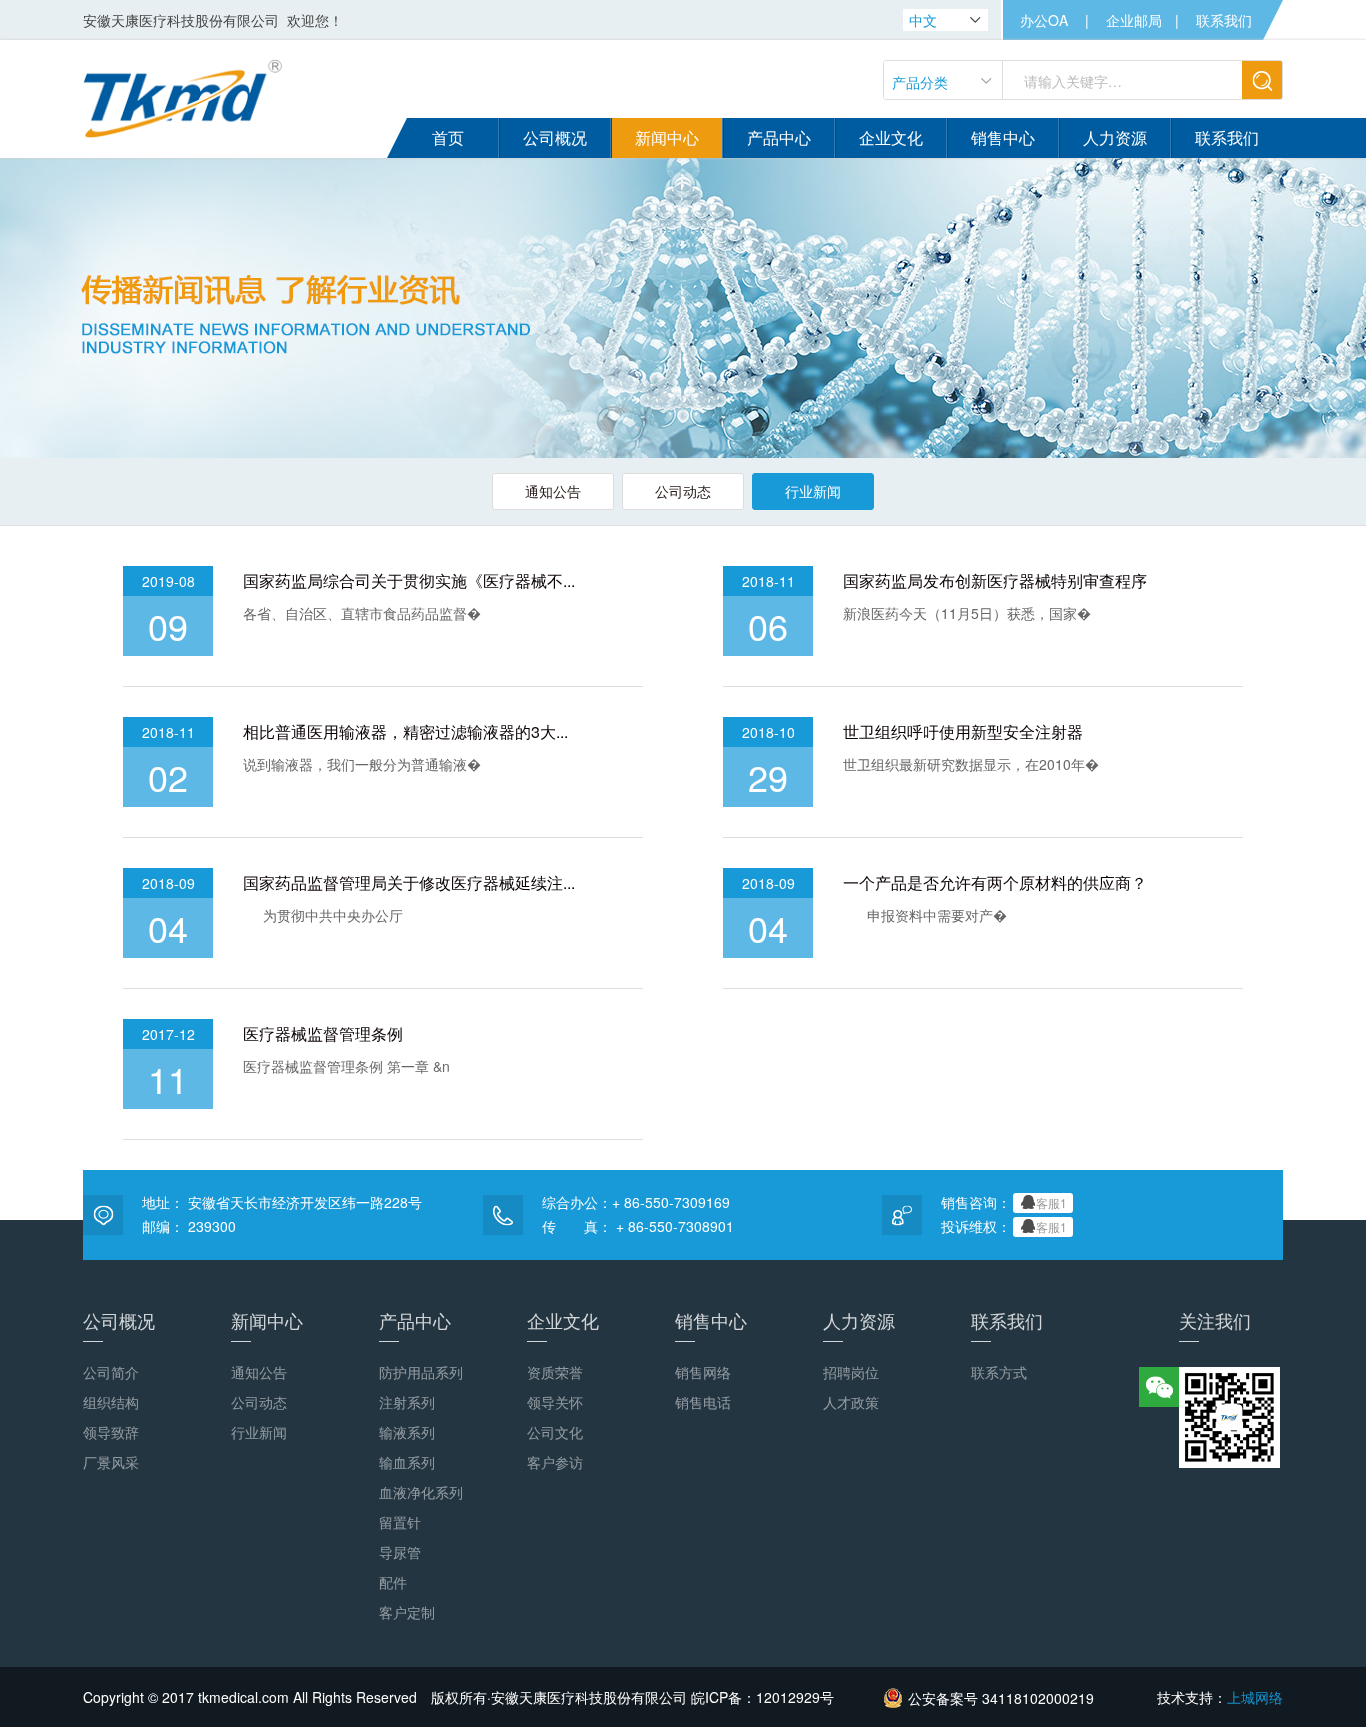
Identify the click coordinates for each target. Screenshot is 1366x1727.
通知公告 (553, 491)
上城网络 (1255, 1697)
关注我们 (1215, 1320)
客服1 (1051, 1202)
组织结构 (111, 1402)
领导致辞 (111, 1432)
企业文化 (563, 1320)
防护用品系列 (421, 1372)
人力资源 (859, 1320)
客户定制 (407, 1612)
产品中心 (415, 1320)
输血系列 (407, 1462)
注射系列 (407, 1402)
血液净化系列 (421, 1492)
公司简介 (111, 1372)
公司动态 (683, 491)
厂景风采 (111, 1462)
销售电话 (703, 1402)
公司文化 (555, 1432)
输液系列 (407, 1432)
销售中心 (711, 1320)
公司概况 (119, 1320)
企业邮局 (1134, 20)
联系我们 (1224, 20)
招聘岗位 (851, 1372)
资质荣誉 (555, 1372)
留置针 (400, 1522)
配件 (393, 1582)
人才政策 (851, 1402)
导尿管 (400, 1552)
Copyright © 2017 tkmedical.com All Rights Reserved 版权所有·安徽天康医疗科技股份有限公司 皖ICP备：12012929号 (458, 1697)
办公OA (1044, 20)
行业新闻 (813, 491)
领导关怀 (555, 1402)
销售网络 (703, 1372)
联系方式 (999, 1372)
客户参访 (555, 1462)
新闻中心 (267, 1320)
